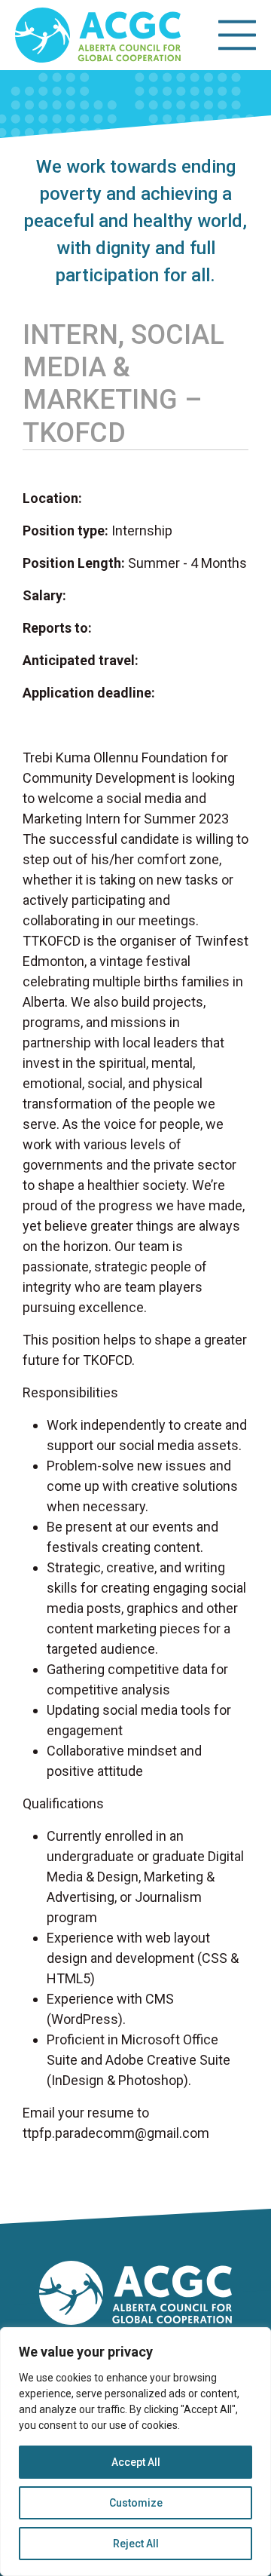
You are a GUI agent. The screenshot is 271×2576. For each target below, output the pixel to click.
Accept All (136, 2462)
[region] (135, 2452)
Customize (136, 2503)
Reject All (136, 2544)
